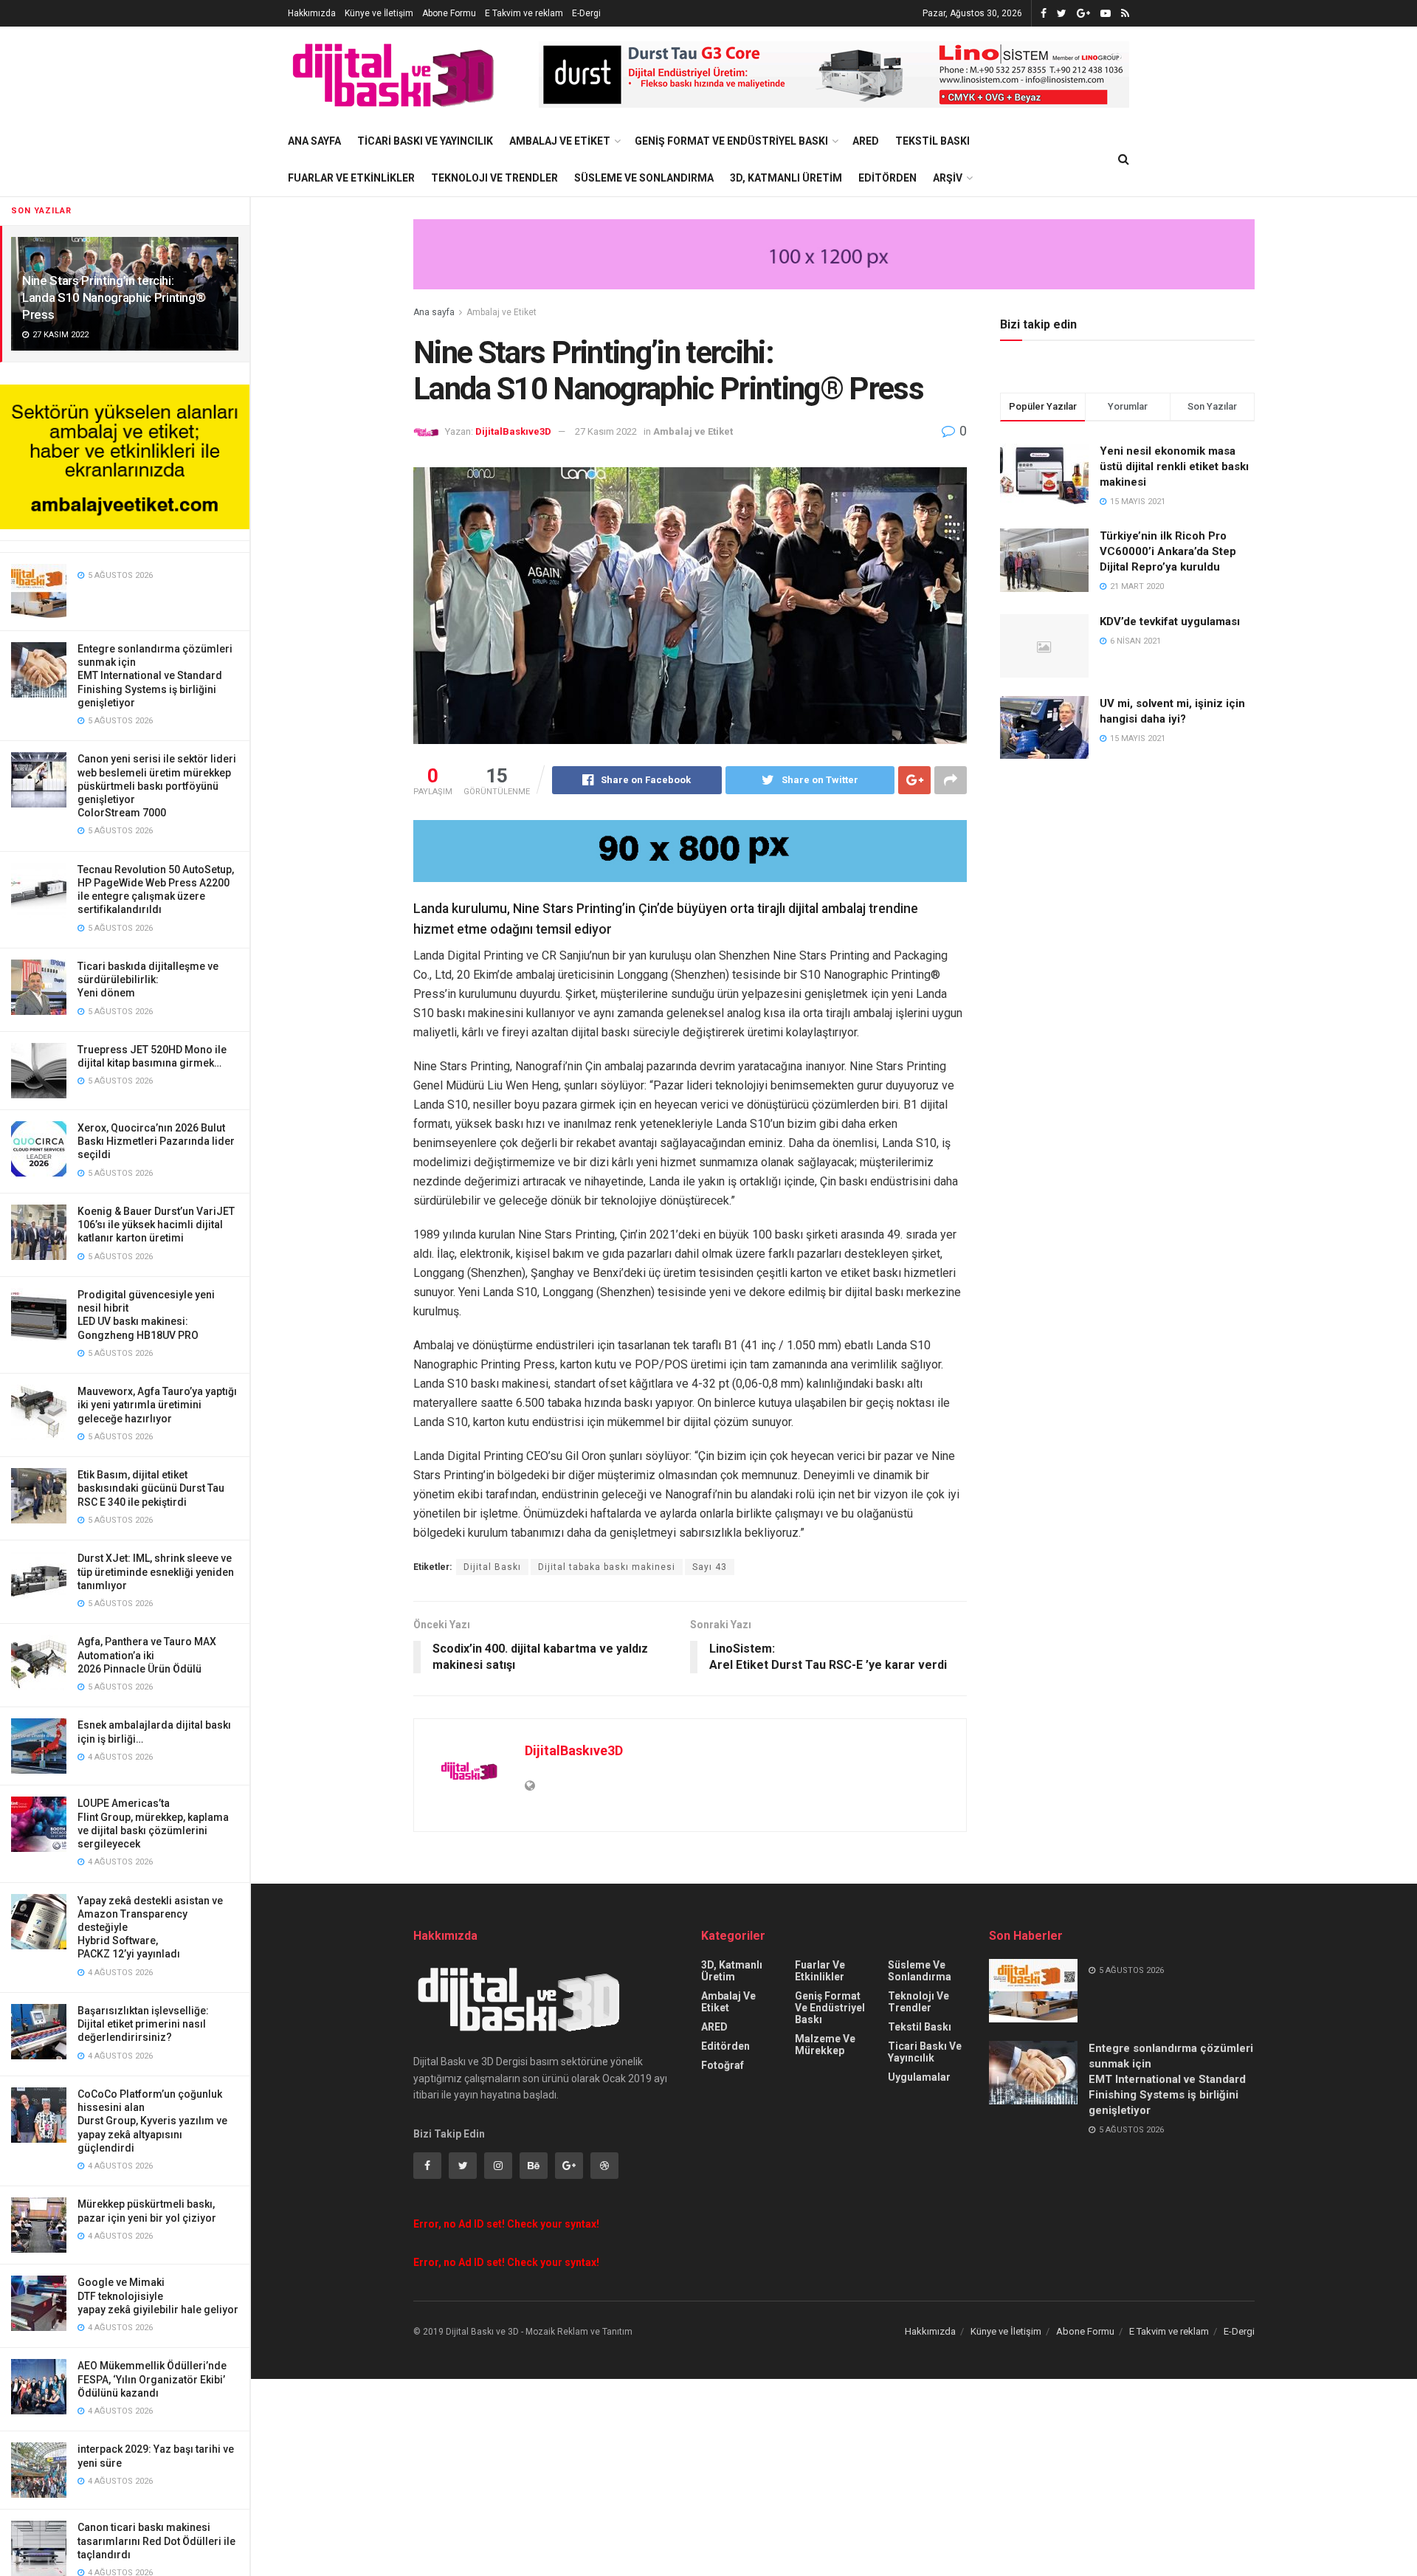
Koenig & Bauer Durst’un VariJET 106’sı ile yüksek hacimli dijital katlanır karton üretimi (156, 1225)
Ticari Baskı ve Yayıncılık (425, 141)
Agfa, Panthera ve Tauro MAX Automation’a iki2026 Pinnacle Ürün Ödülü (147, 1655)
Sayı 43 (710, 1567)
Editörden (887, 178)
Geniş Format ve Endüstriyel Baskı (731, 141)
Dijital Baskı (492, 1567)
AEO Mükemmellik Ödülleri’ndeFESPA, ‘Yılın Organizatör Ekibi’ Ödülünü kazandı (152, 2379)
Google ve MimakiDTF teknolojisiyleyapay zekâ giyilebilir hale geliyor (158, 2296)
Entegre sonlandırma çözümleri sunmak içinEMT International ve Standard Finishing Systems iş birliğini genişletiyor (155, 676)
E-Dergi (586, 13)
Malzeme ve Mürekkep (825, 2045)
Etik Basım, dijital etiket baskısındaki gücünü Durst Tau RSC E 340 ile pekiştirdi (151, 1488)
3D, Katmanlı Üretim (786, 178)
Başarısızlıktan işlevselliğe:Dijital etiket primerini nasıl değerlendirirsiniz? (143, 2024)
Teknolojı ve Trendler (494, 178)
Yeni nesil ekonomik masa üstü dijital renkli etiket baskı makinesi (1174, 466)
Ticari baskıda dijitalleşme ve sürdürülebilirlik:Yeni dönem (148, 979)
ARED (866, 141)
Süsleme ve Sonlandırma (644, 178)
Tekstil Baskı (932, 141)
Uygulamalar (919, 2077)
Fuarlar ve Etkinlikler (351, 178)
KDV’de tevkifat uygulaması (1170, 621)
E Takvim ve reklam (524, 13)
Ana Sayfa (314, 141)
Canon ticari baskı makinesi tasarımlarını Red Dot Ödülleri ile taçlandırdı (156, 2541)
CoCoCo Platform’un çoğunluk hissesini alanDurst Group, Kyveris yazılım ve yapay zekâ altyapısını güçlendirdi (152, 2121)
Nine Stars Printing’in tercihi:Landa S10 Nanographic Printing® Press (114, 297)
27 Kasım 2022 (606, 431)
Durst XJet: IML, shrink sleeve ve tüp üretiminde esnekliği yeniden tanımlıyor (156, 1571)
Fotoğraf (723, 2065)
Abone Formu (449, 13)
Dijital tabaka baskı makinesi (607, 1567)
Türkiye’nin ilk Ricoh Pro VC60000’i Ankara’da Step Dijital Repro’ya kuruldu (1168, 551)
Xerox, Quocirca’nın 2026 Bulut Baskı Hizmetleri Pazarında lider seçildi (156, 1141)
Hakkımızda (312, 13)
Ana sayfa (434, 312)
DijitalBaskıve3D (513, 431)
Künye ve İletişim (379, 13)
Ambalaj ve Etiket (560, 141)
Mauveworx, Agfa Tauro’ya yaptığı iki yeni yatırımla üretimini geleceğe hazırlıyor (157, 1405)
